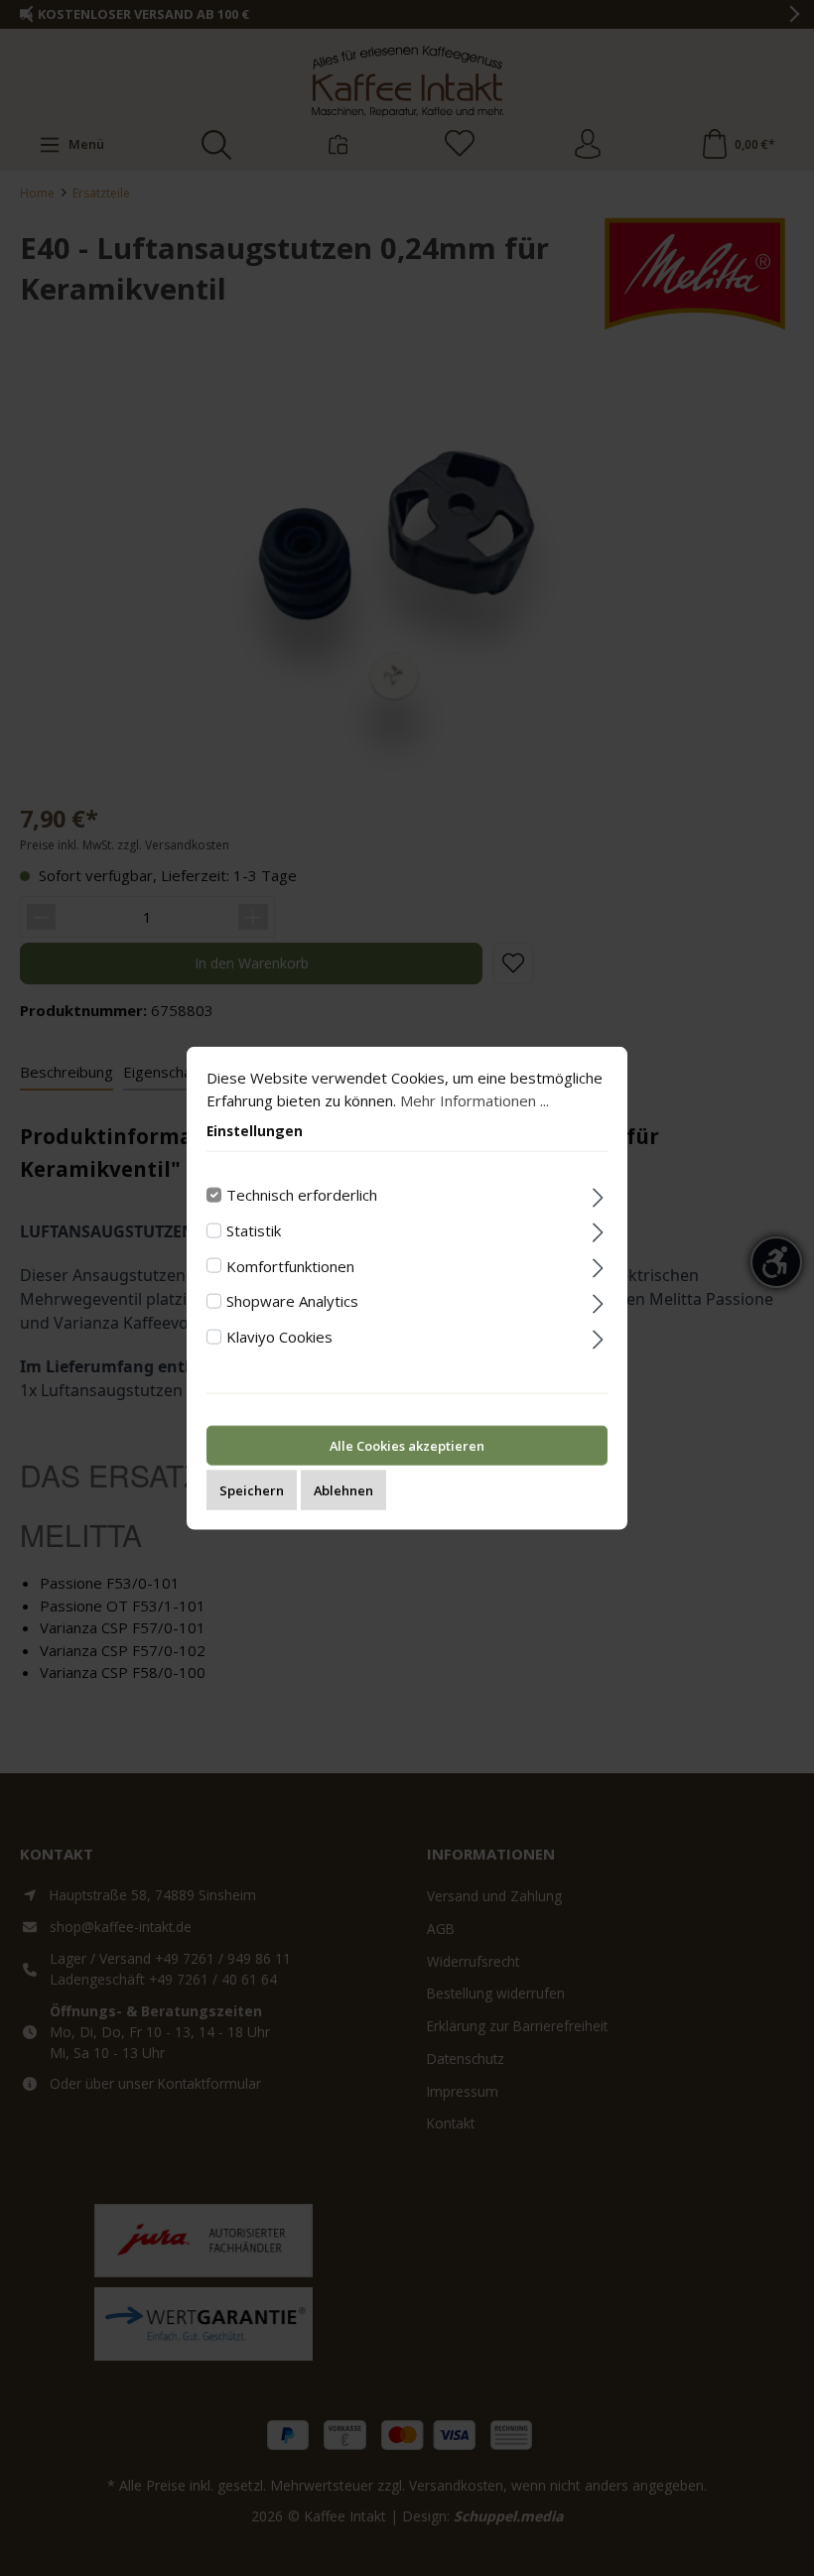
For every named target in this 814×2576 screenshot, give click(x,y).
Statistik (254, 1229)
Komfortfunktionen (290, 1265)
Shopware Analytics (292, 1301)
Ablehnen (343, 1489)
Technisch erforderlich (302, 1195)
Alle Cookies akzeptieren (407, 1445)
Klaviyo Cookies (279, 1337)
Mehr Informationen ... (475, 1099)
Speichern (252, 1489)
